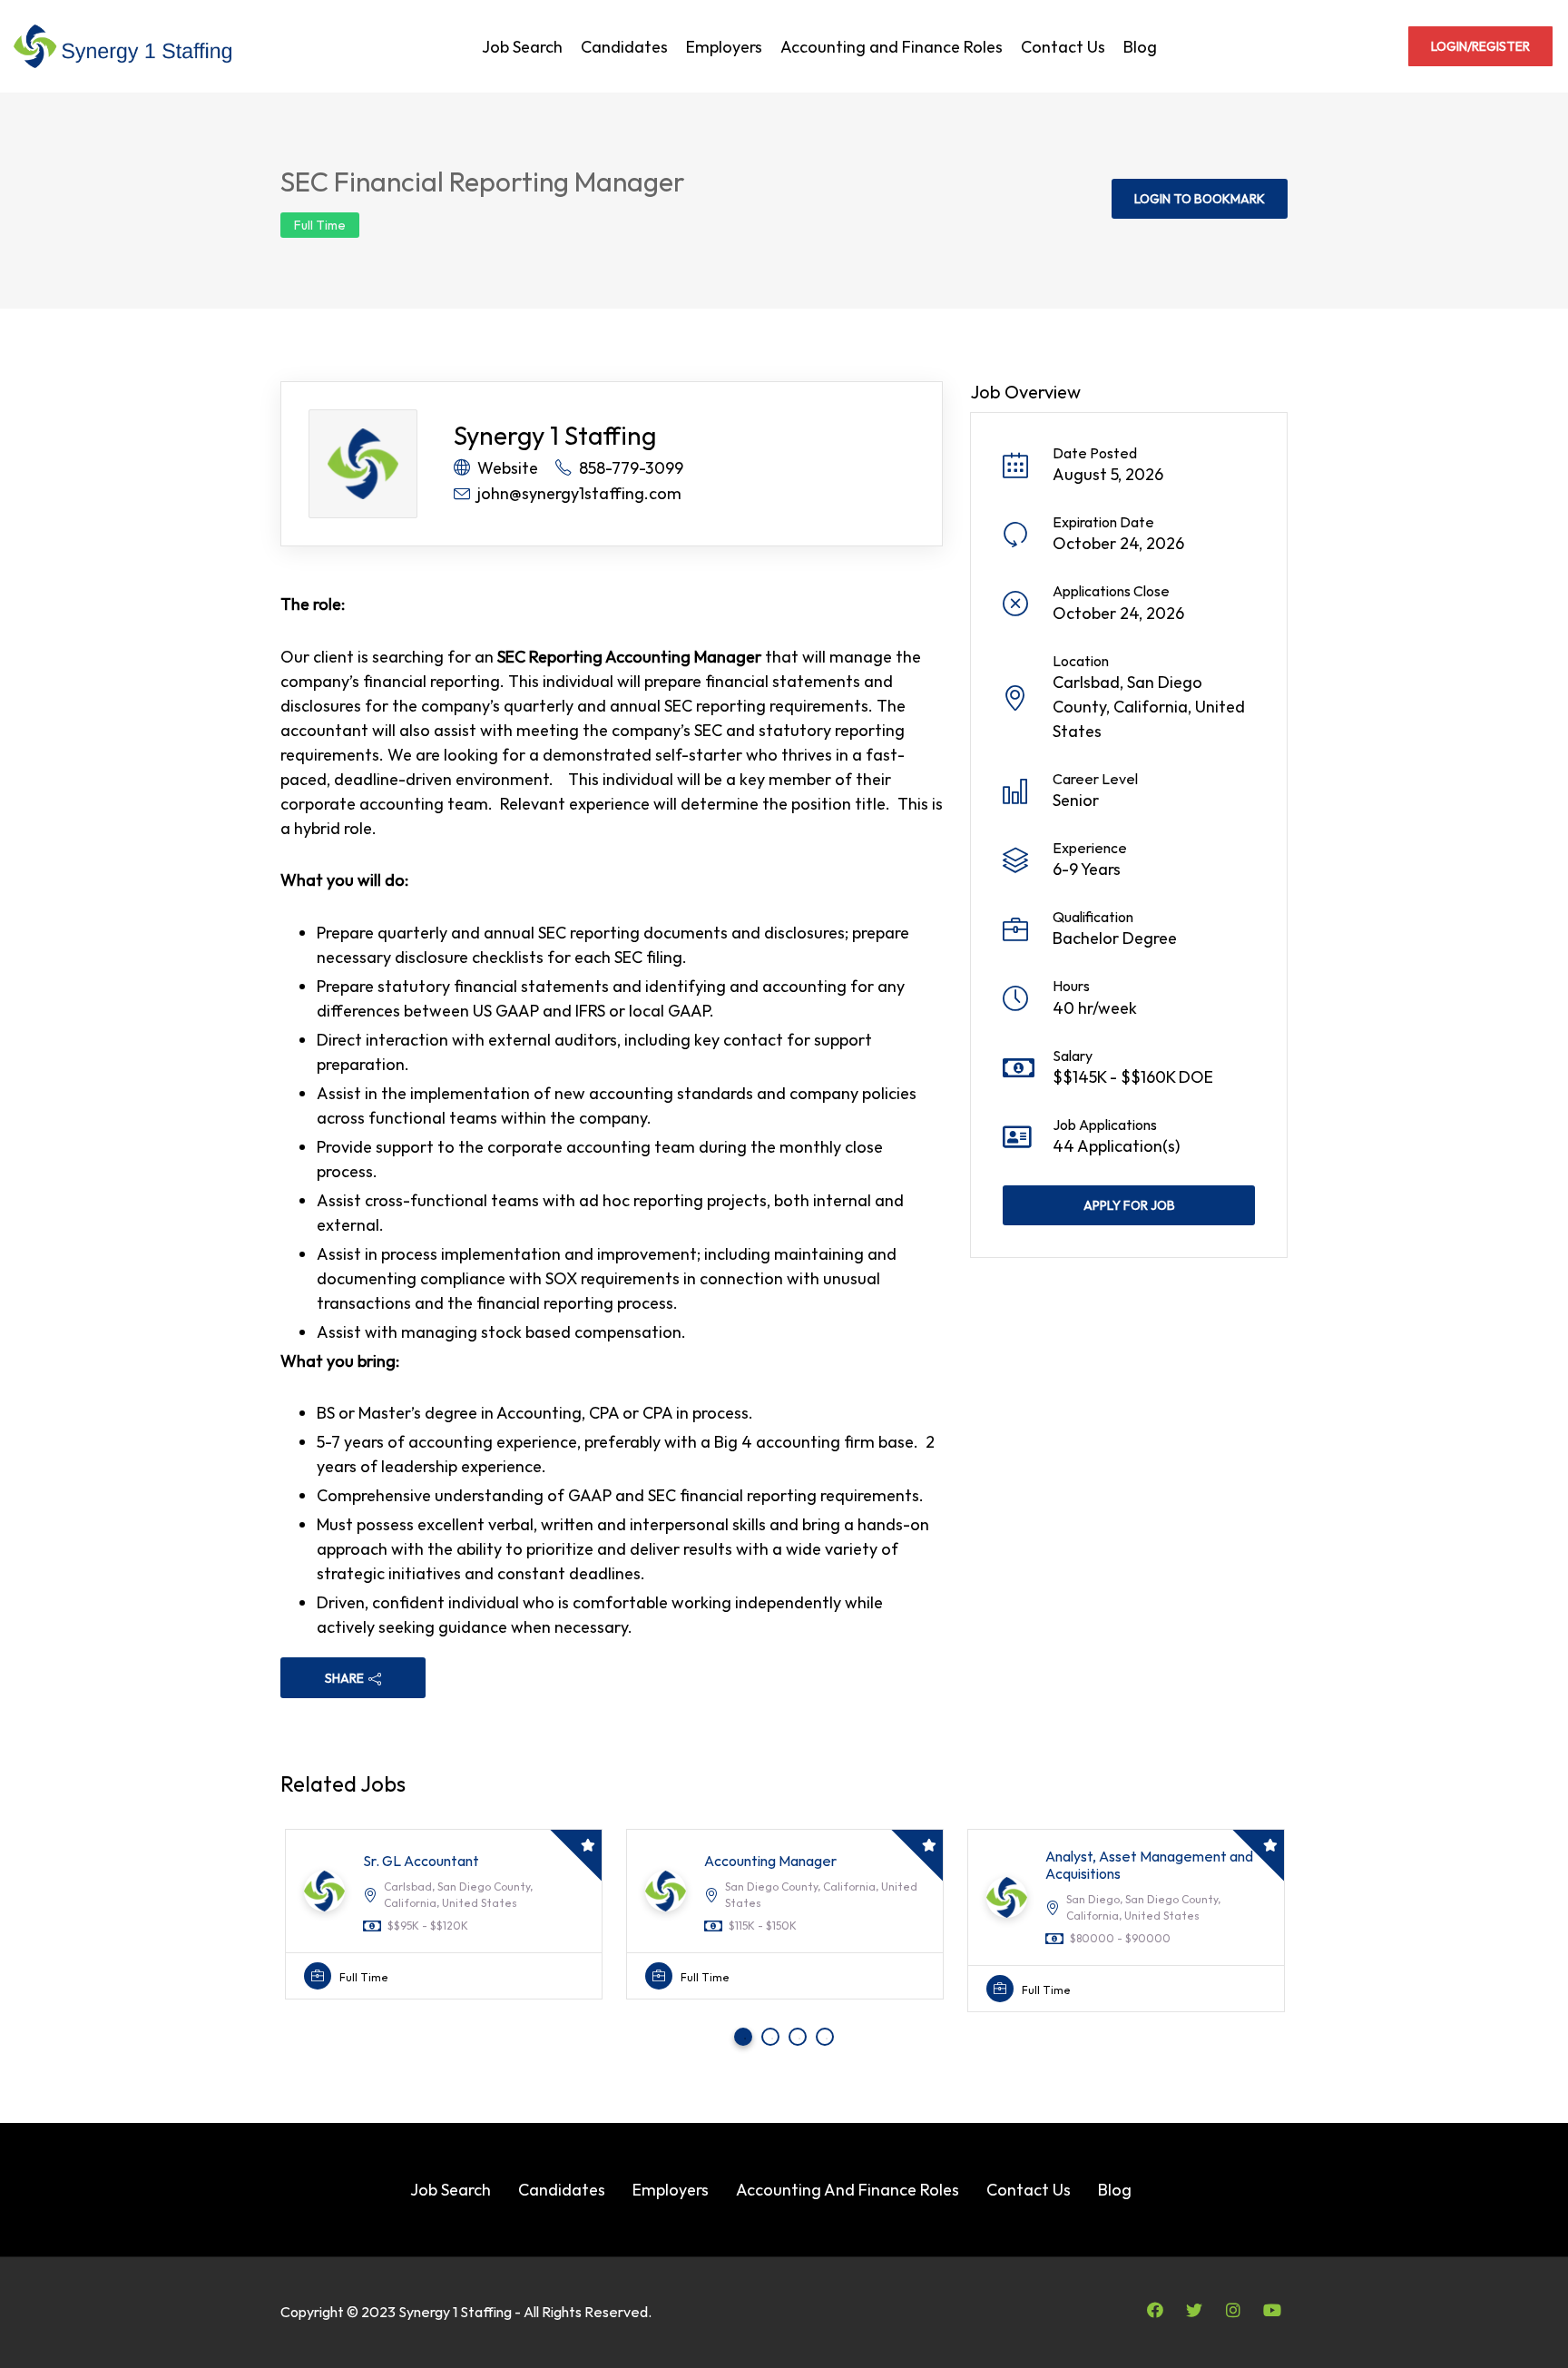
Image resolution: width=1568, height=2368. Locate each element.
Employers (724, 47)
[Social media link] (1155, 2309)
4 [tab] (827, 2039)
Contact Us (1063, 47)
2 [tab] (772, 2039)
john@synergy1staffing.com (579, 493)
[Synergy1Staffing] (122, 46)
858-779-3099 (631, 468)
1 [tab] (745, 2039)
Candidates (624, 47)
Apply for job (1129, 1205)
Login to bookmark (1200, 199)
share (344, 1678)
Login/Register (1480, 46)
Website (508, 468)
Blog (1140, 47)
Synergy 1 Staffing (555, 435)
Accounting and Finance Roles (892, 47)
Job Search (522, 47)
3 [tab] (799, 2039)
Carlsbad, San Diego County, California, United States (1149, 707)
